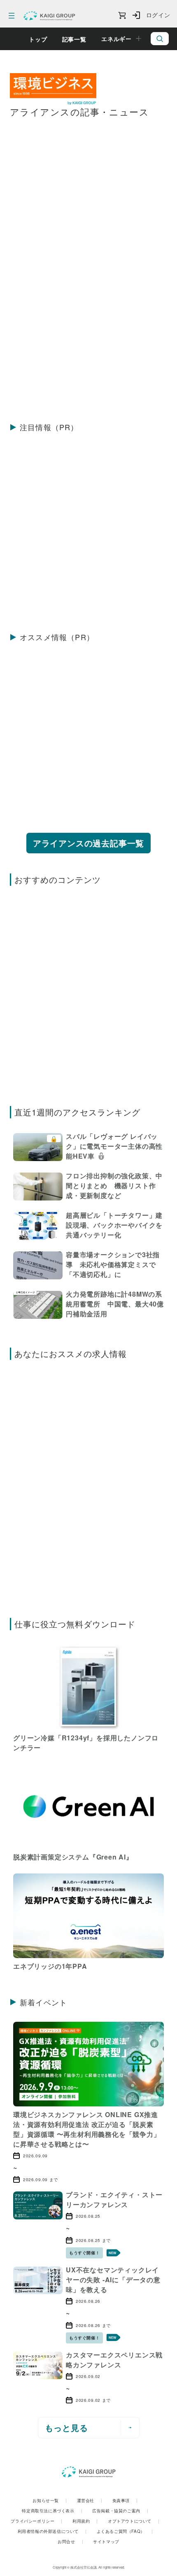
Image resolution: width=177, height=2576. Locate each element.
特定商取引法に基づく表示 (52, 2511)
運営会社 (90, 2500)
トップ (38, 39)
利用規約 (85, 2521)
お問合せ (70, 2541)
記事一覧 (74, 39)
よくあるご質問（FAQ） (125, 2531)
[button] (88, 1148)
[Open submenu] (139, 39)
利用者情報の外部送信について (52, 2531)
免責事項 (125, 2500)
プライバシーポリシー (37, 2521)
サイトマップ (106, 2541)
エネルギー (116, 39)
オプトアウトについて (134, 2521)
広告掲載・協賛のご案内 (120, 2511)
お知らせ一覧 (50, 2500)
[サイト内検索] (160, 39)
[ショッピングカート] (122, 16)
